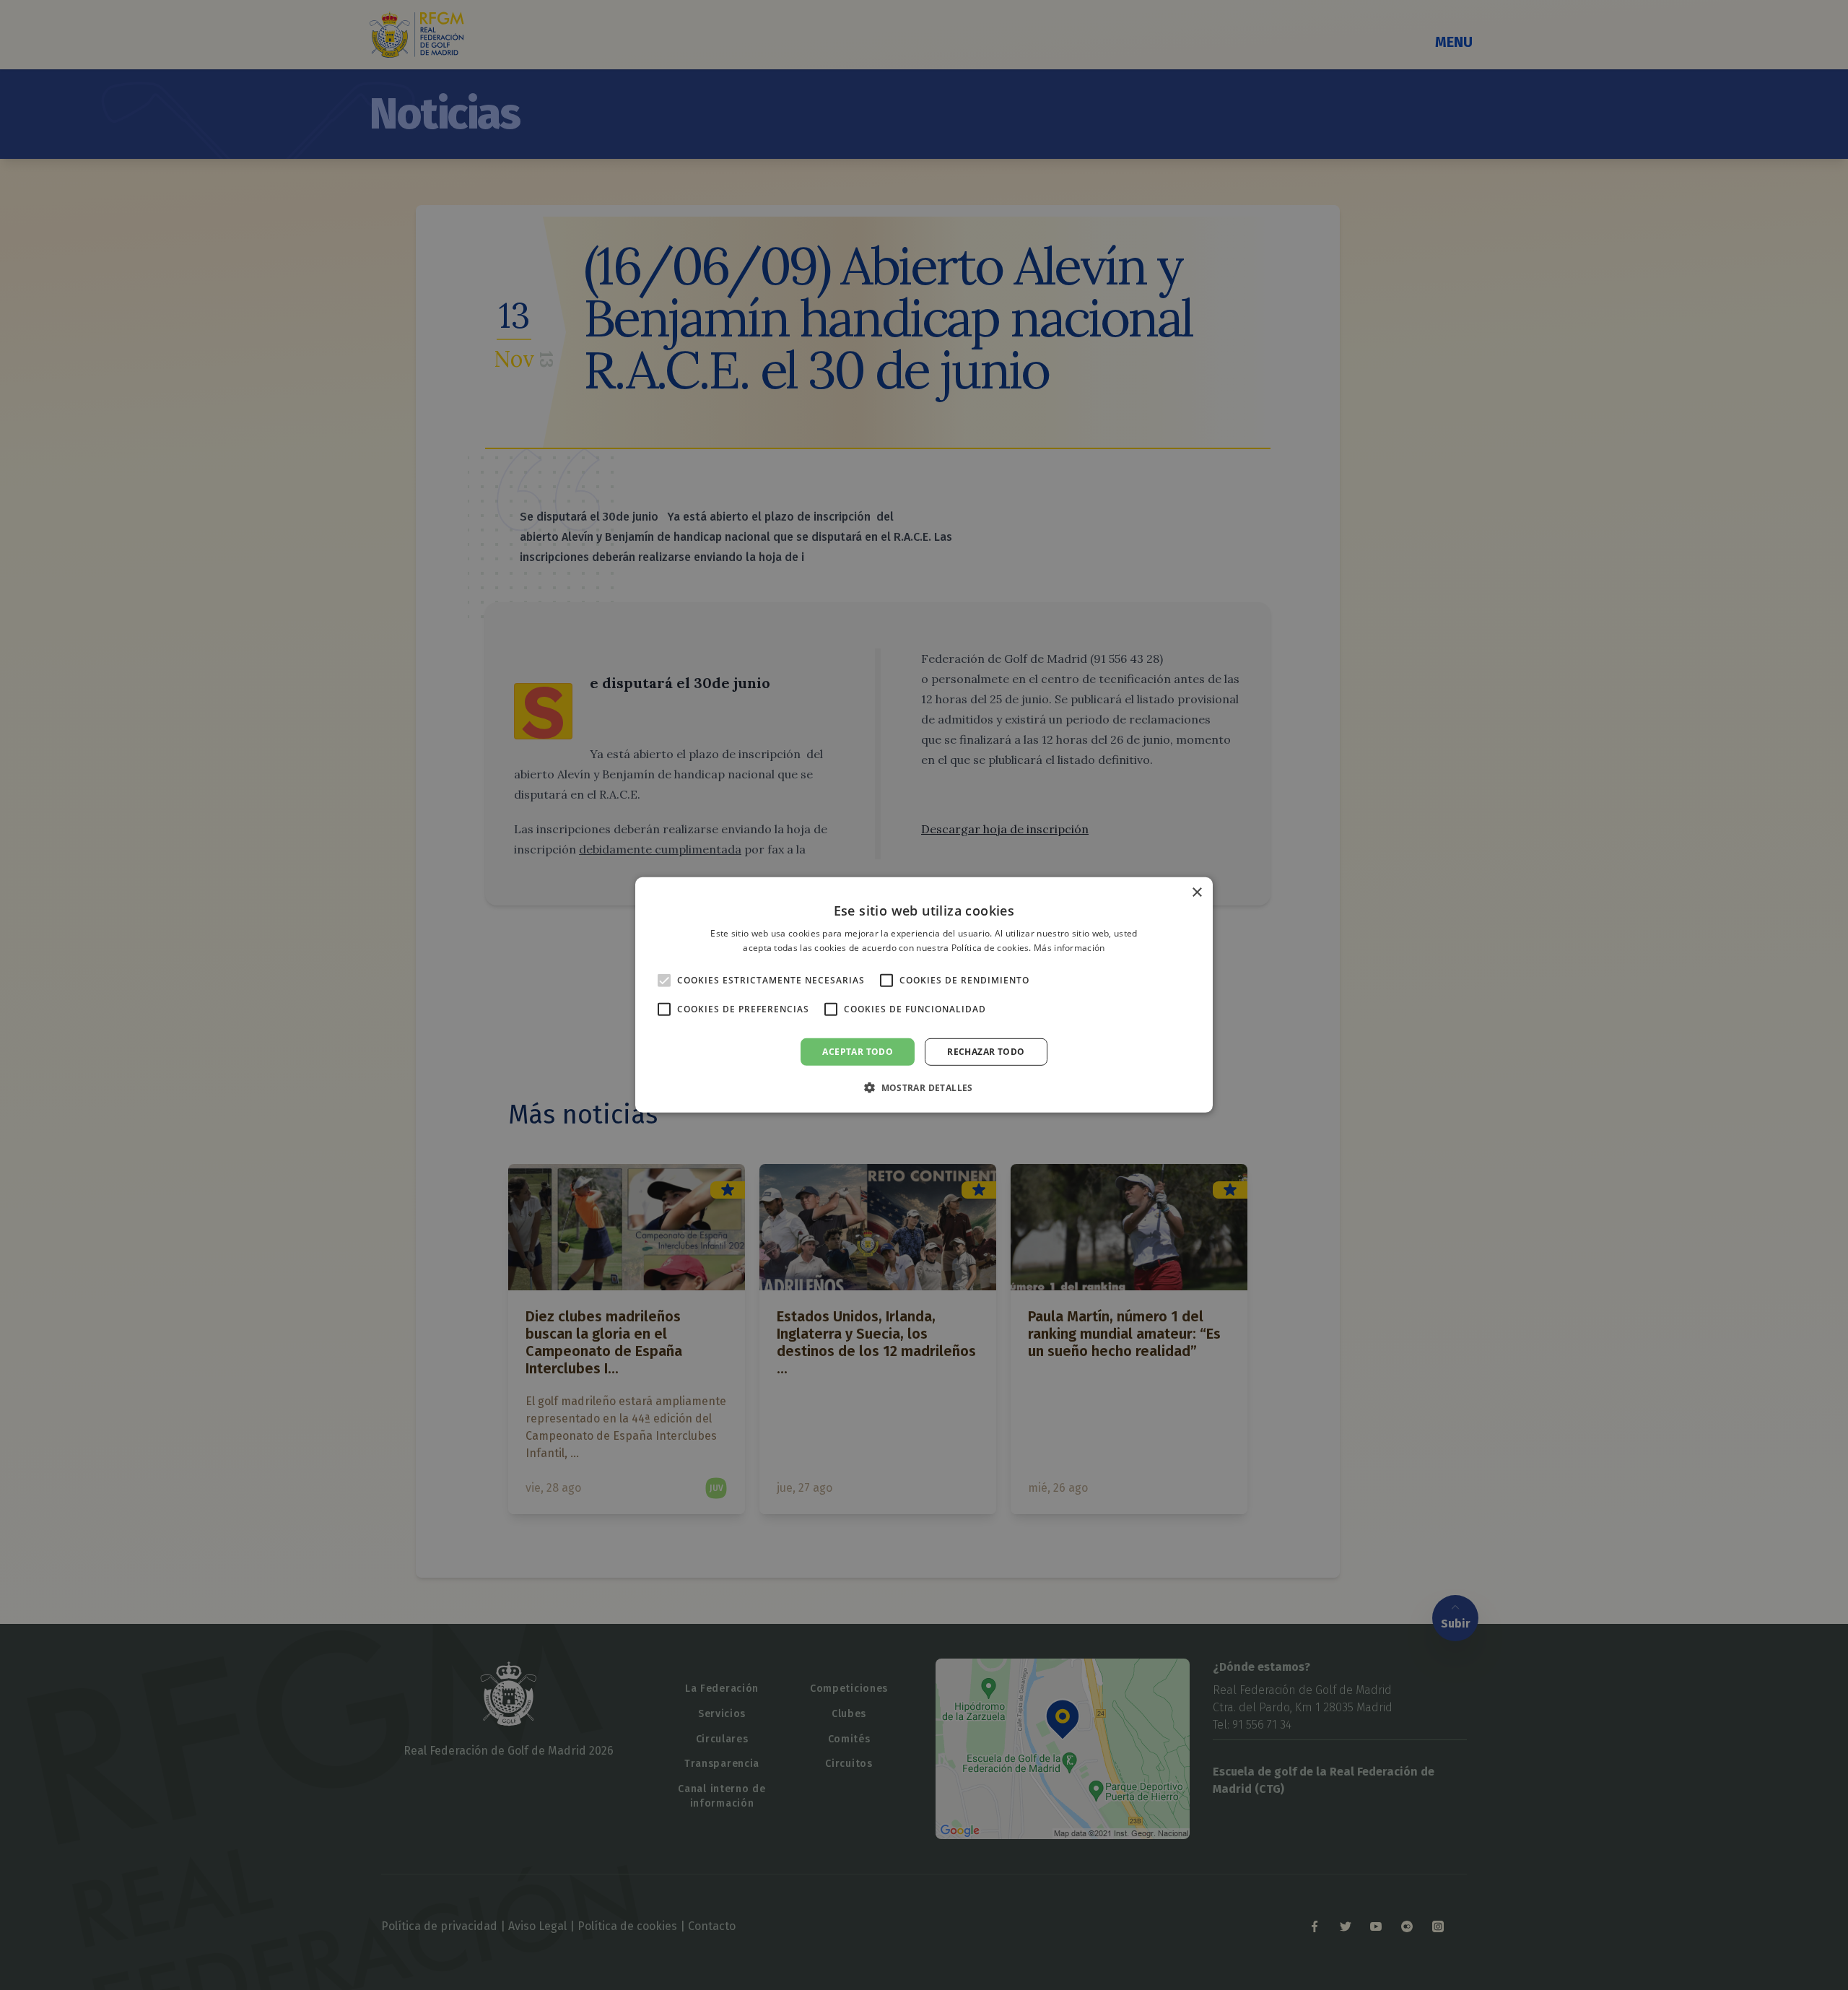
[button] (924, 1087)
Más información (1069, 948)
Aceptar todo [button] (858, 1052)
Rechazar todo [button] (986, 1052)
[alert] (924, 995)
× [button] (1197, 893)
